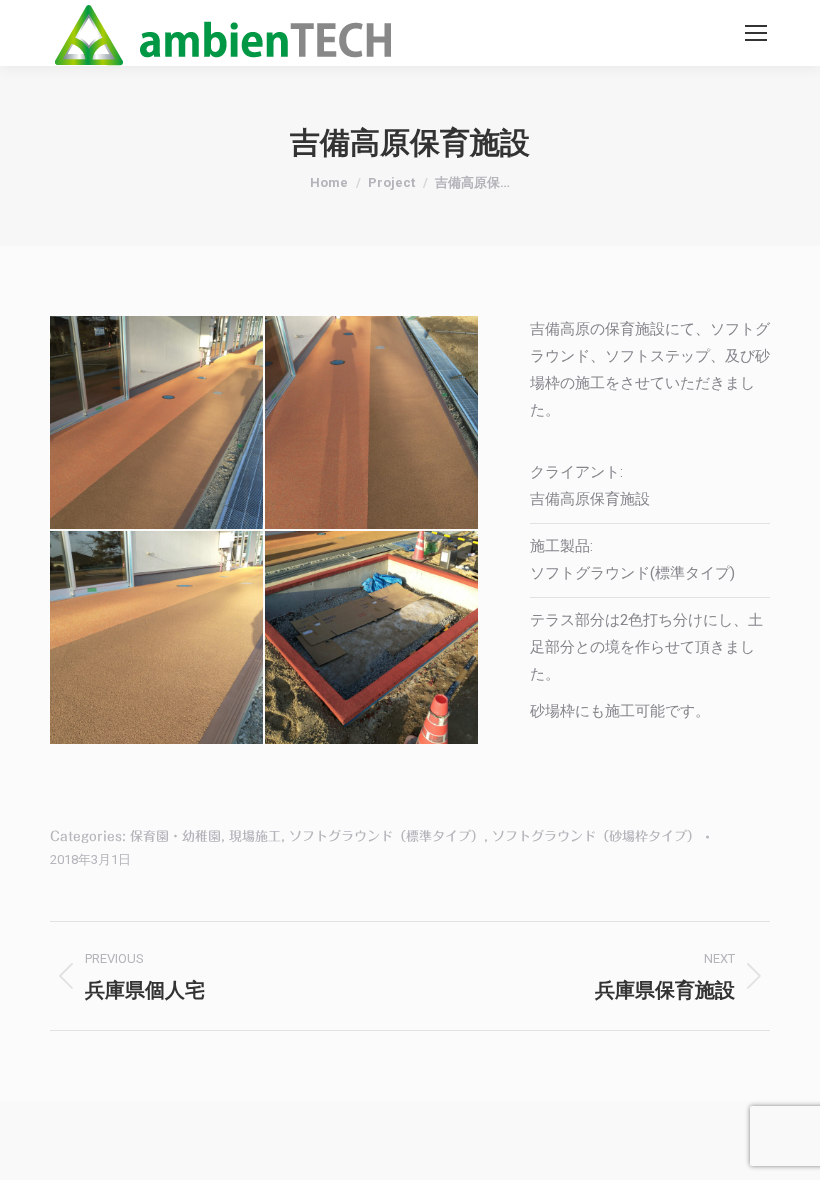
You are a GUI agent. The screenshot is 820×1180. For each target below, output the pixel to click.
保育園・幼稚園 (175, 836)
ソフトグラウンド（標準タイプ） (386, 836)
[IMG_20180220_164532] (372, 423)
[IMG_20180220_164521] (157, 423)
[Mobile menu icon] (756, 33)
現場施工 (255, 836)
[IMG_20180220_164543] (157, 638)
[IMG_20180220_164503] (372, 638)
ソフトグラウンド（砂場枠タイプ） (596, 836)
